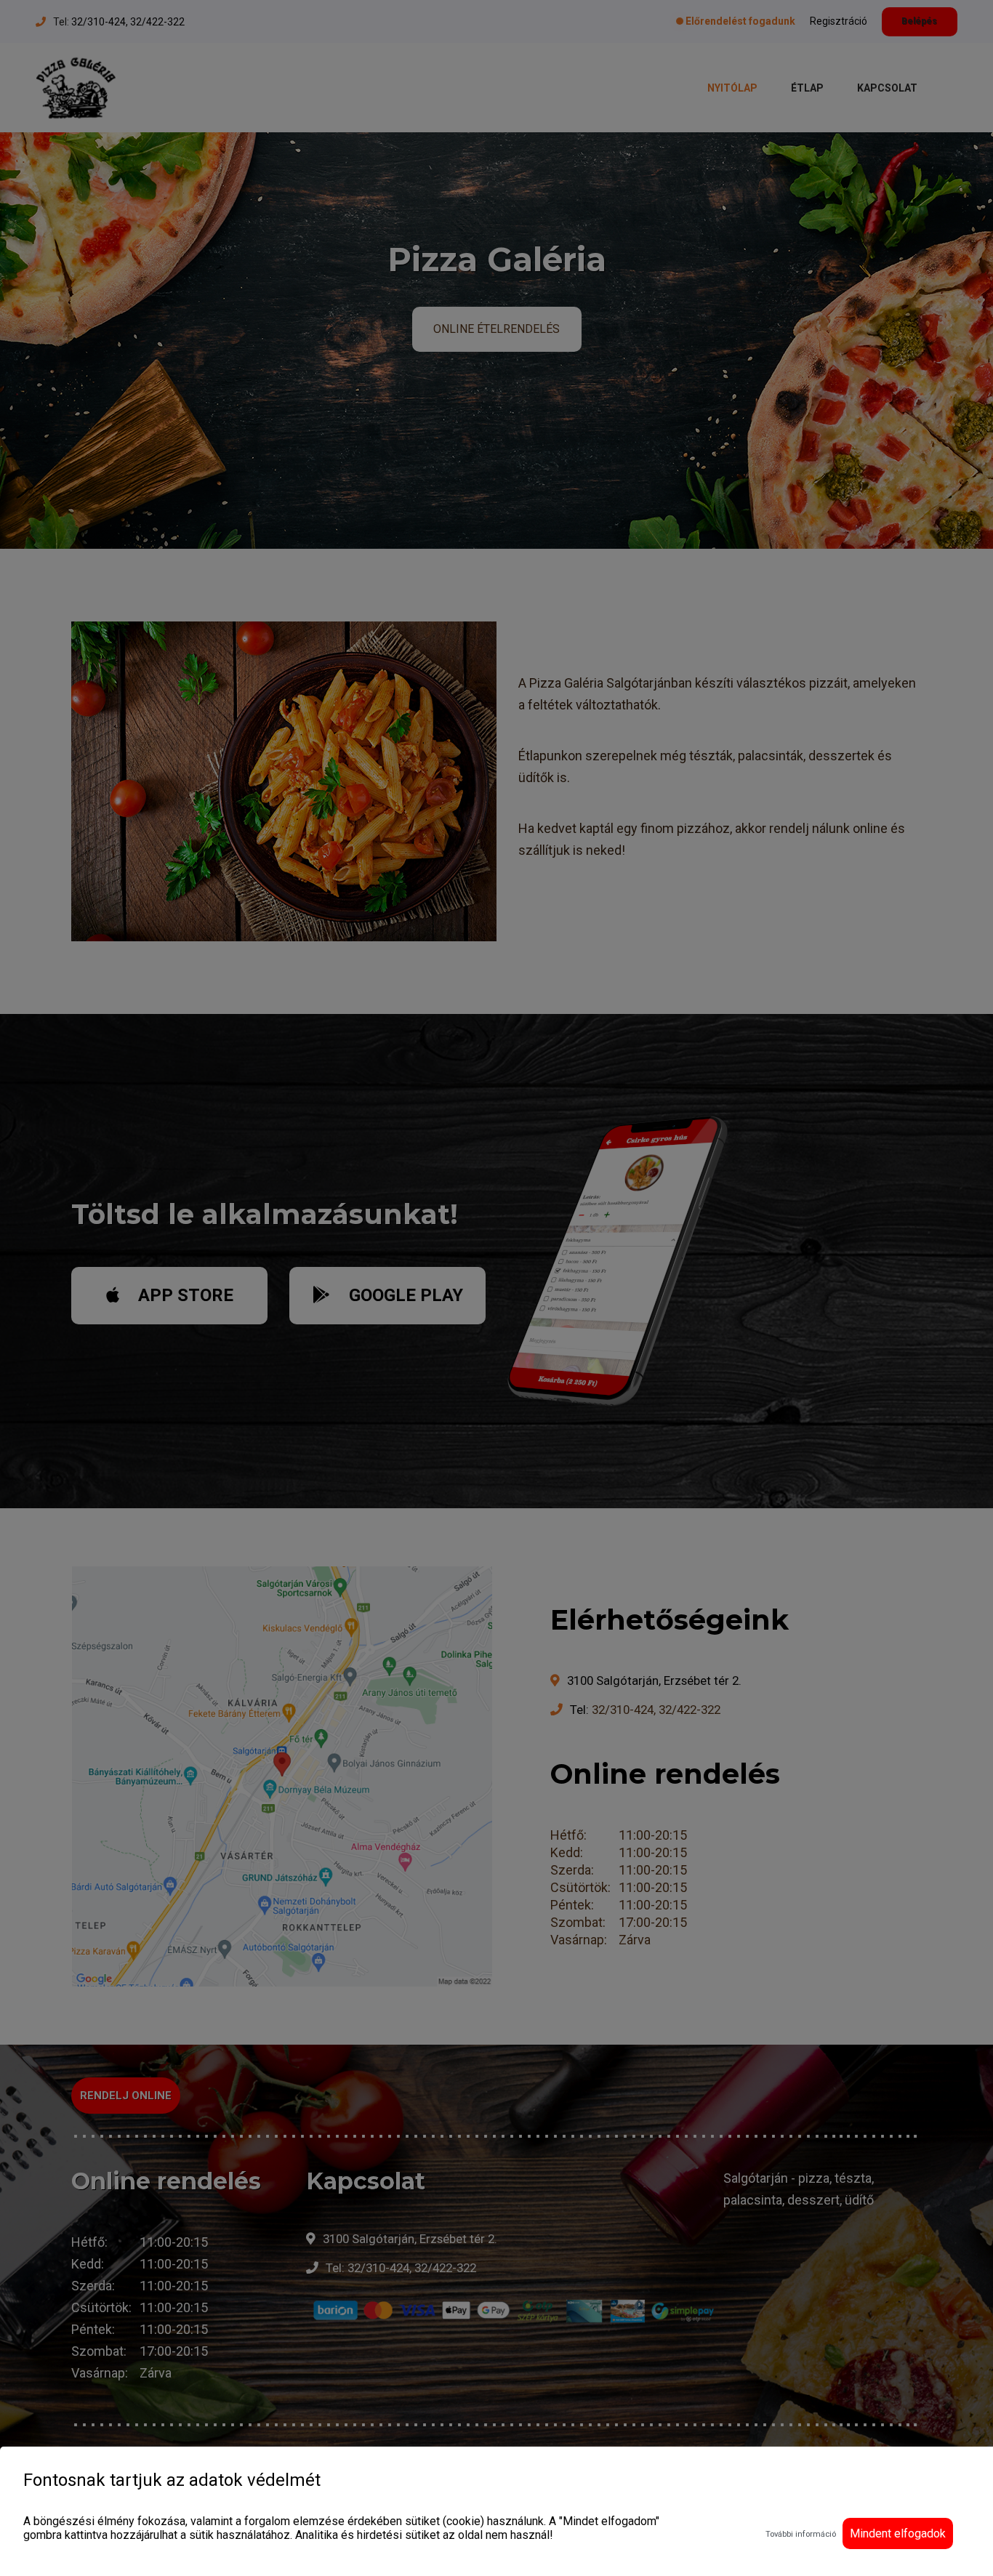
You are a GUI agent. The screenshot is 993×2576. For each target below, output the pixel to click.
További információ (801, 2534)
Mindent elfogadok (898, 2533)
